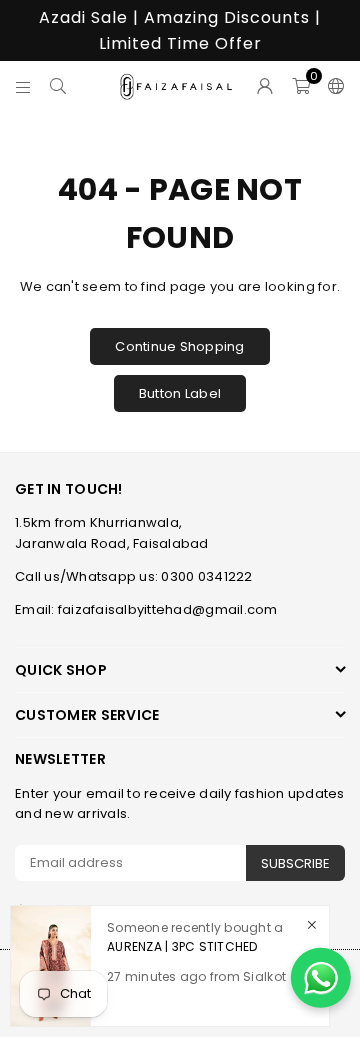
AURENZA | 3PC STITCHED (182, 946)
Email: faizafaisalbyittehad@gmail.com (146, 609)
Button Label (180, 393)
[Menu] (23, 86)
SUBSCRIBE (295, 863)
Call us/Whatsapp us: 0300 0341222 (134, 576)
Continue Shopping (179, 346)
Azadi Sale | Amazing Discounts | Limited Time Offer (180, 30)
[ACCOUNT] (265, 86)
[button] (301, 86)
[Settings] (332, 86)
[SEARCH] (58, 86)
